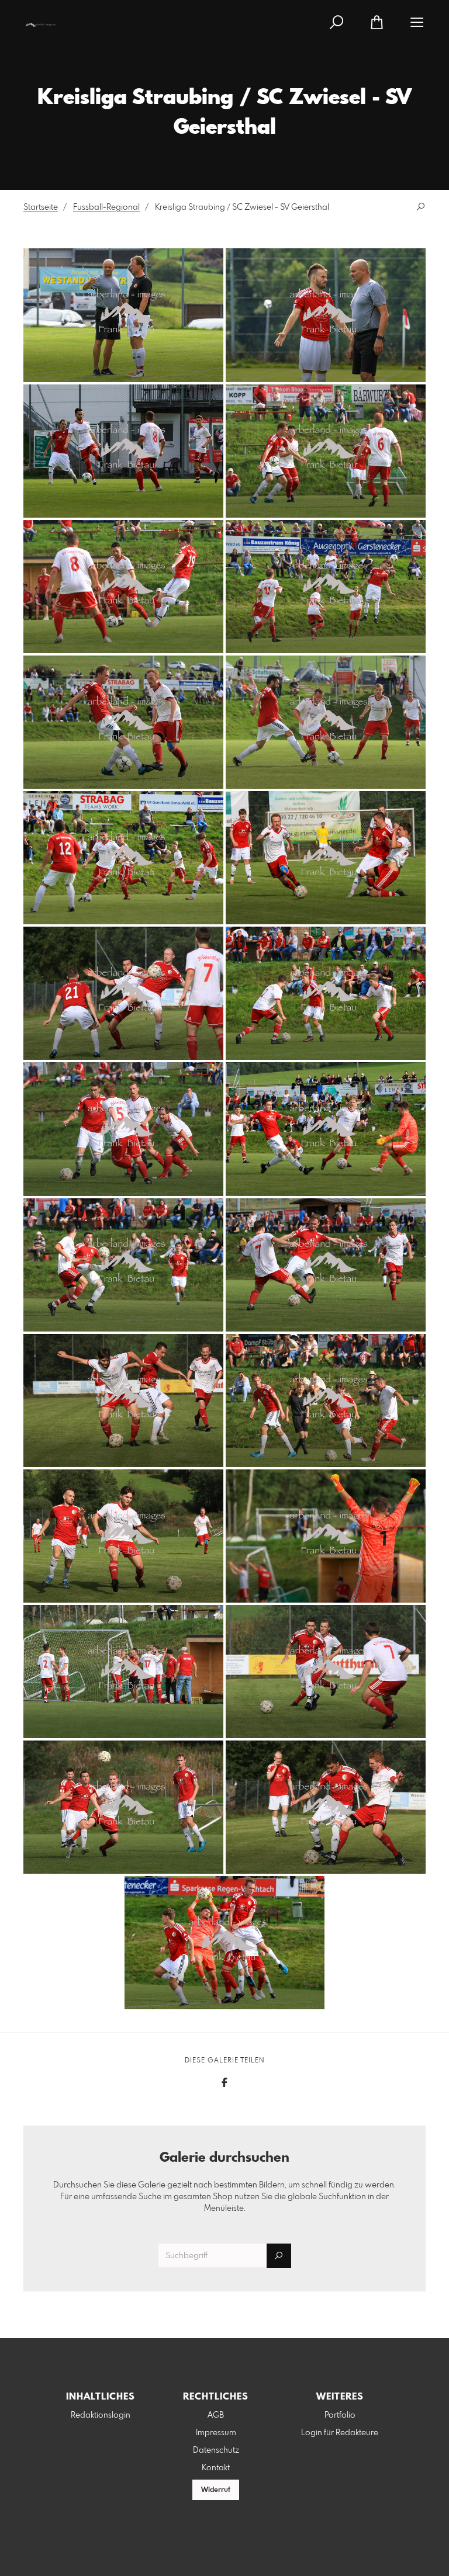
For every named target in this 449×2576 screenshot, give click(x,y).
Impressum (216, 2433)
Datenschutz (216, 2450)
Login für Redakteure (340, 2433)
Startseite (41, 207)
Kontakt (216, 2468)
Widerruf (216, 2490)
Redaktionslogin (101, 2415)
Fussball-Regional (106, 207)
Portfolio (340, 2415)
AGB (216, 2415)
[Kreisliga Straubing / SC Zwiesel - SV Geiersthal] (123, 315)
